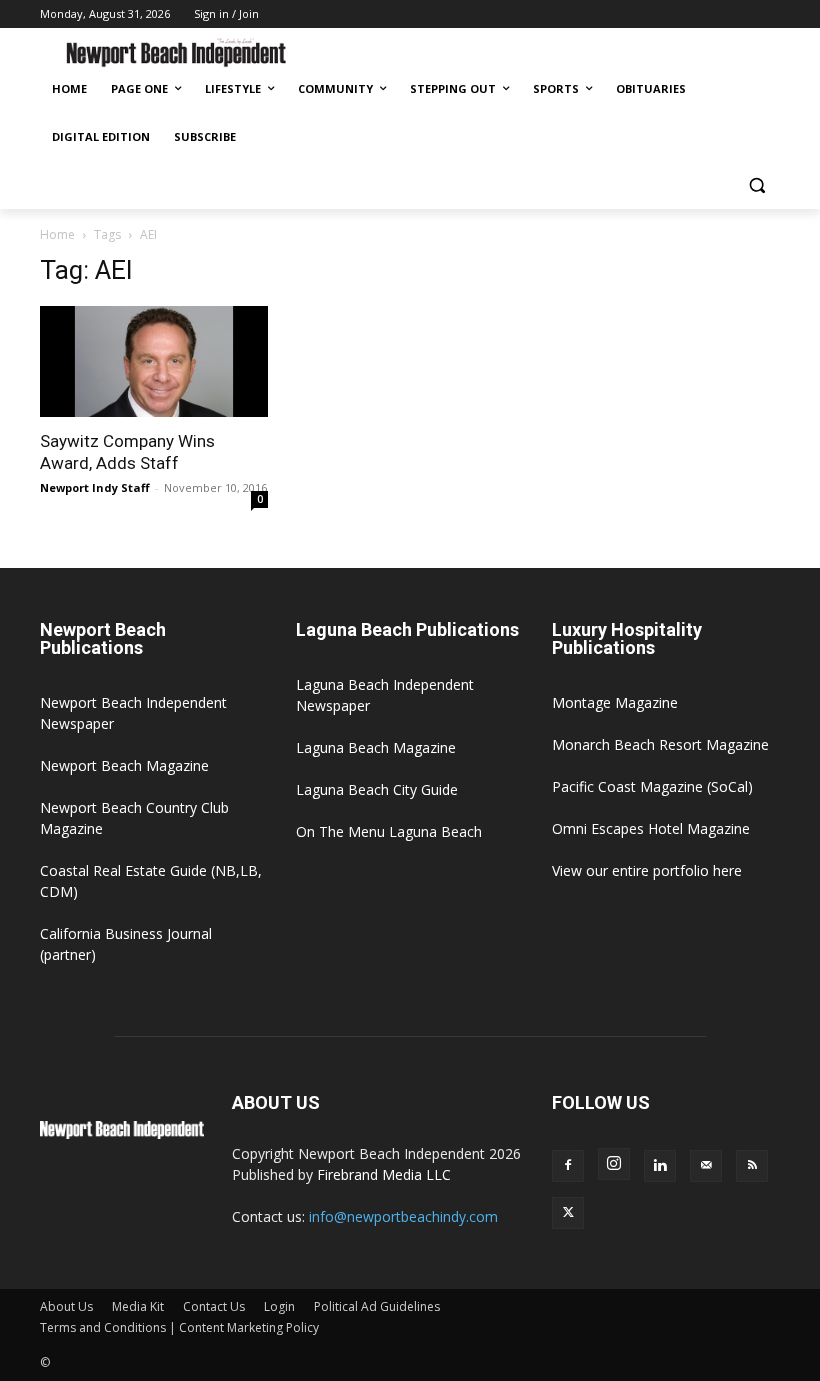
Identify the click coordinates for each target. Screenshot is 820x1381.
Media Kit (138, 1306)
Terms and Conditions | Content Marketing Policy (179, 1327)
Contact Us (214, 1306)
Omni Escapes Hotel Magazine (651, 828)
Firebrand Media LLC (384, 1174)
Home (57, 234)
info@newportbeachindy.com (403, 1216)
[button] (756, 185)
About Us (66, 1306)
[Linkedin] (660, 1166)
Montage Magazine (615, 702)
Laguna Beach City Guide (377, 789)
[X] (568, 1213)
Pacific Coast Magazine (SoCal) (652, 786)
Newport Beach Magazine (124, 765)
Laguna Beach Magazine (376, 747)
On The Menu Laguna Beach (389, 831)
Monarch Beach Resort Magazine (660, 744)
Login (279, 1306)
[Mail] (706, 1166)
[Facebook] (568, 1166)
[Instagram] (614, 1164)
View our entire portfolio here (647, 870)
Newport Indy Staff (95, 487)
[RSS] (752, 1166)
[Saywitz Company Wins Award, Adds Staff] (154, 362)
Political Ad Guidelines (377, 1306)
